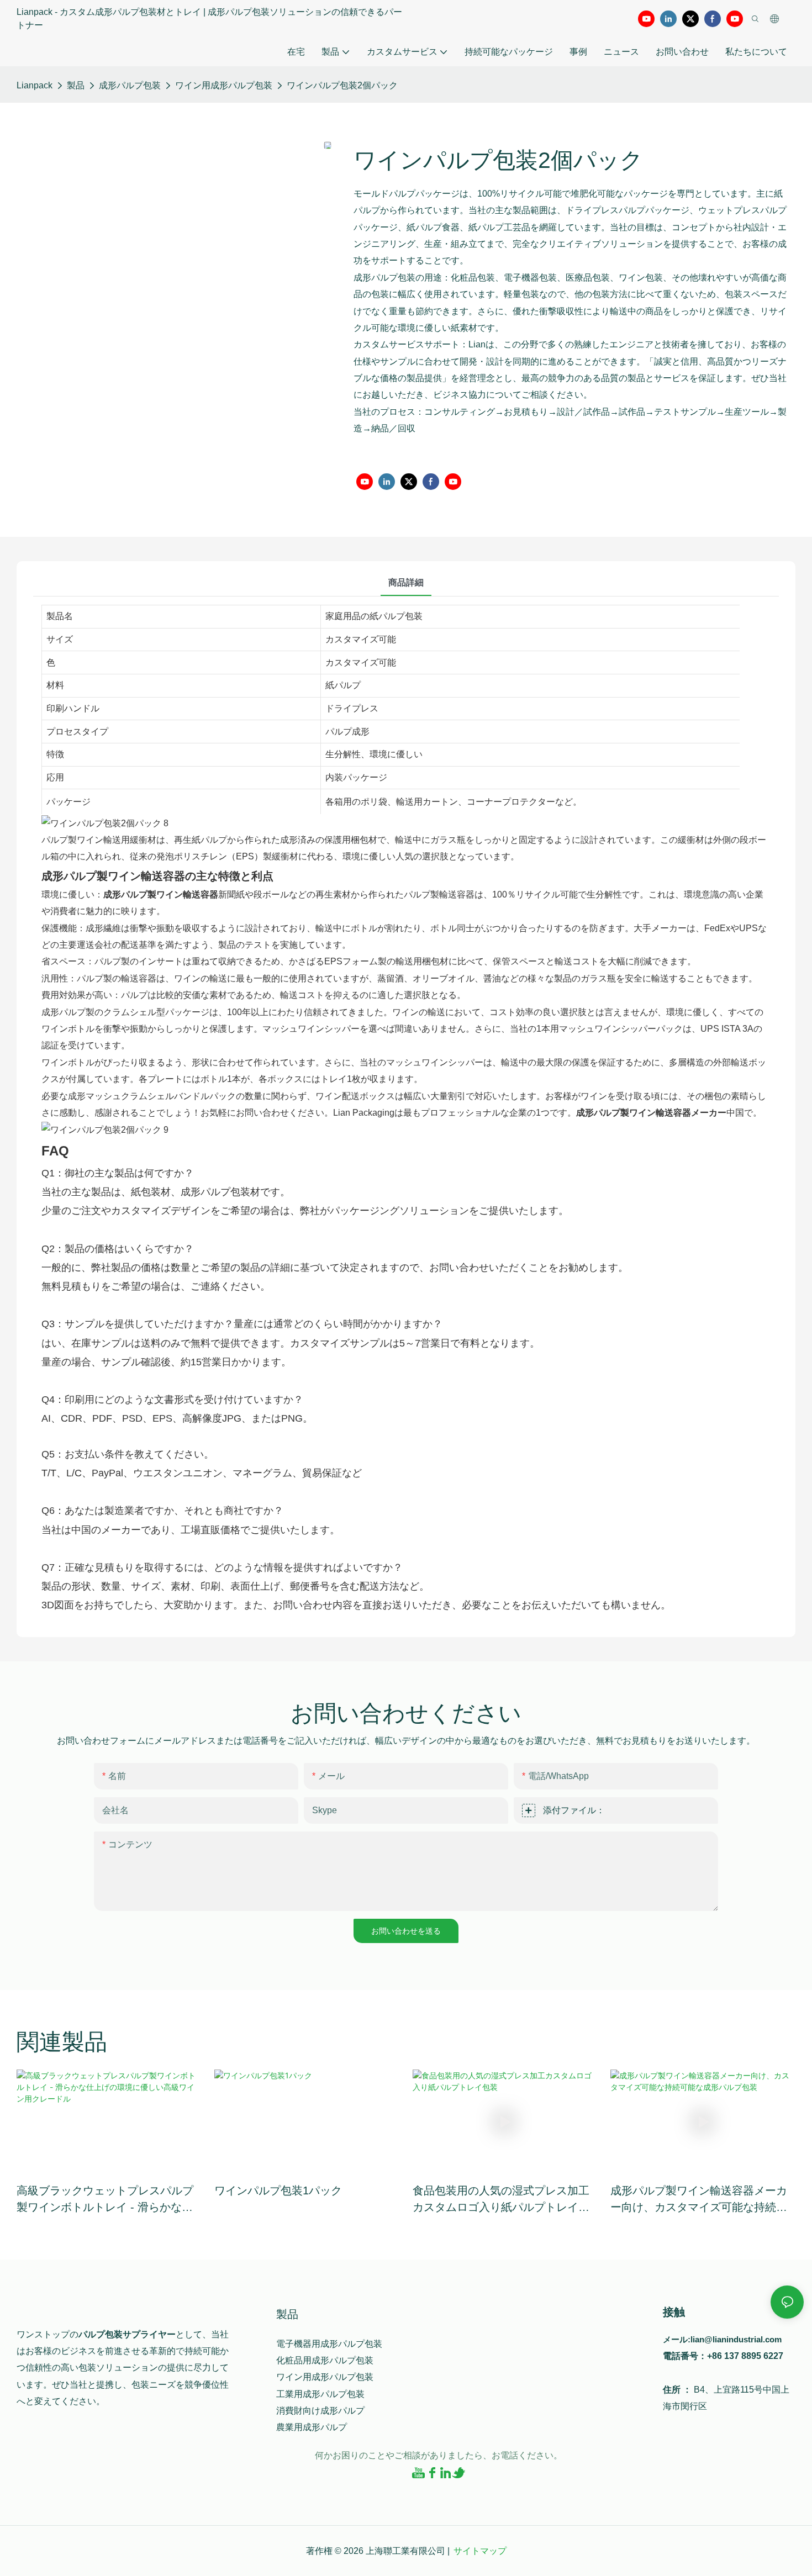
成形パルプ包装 (130, 85)
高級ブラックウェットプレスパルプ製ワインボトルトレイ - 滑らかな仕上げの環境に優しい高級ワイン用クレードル (105, 2200)
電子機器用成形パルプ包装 (329, 2344)
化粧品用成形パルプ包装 (325, 2360)
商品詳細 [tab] (406, 582)
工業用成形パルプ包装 (320, 2394)
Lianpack (35, 85)
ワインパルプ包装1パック (278, 2190)
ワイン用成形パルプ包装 (224, 85)
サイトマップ (480, 2551)
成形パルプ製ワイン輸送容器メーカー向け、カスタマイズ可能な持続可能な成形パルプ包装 (699, 2200)
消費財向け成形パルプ (320, 2411)
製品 (76, 85)
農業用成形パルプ (312, 2427)
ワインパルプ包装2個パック (342, 85)
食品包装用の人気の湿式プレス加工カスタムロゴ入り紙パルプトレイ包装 (501, 2200)
